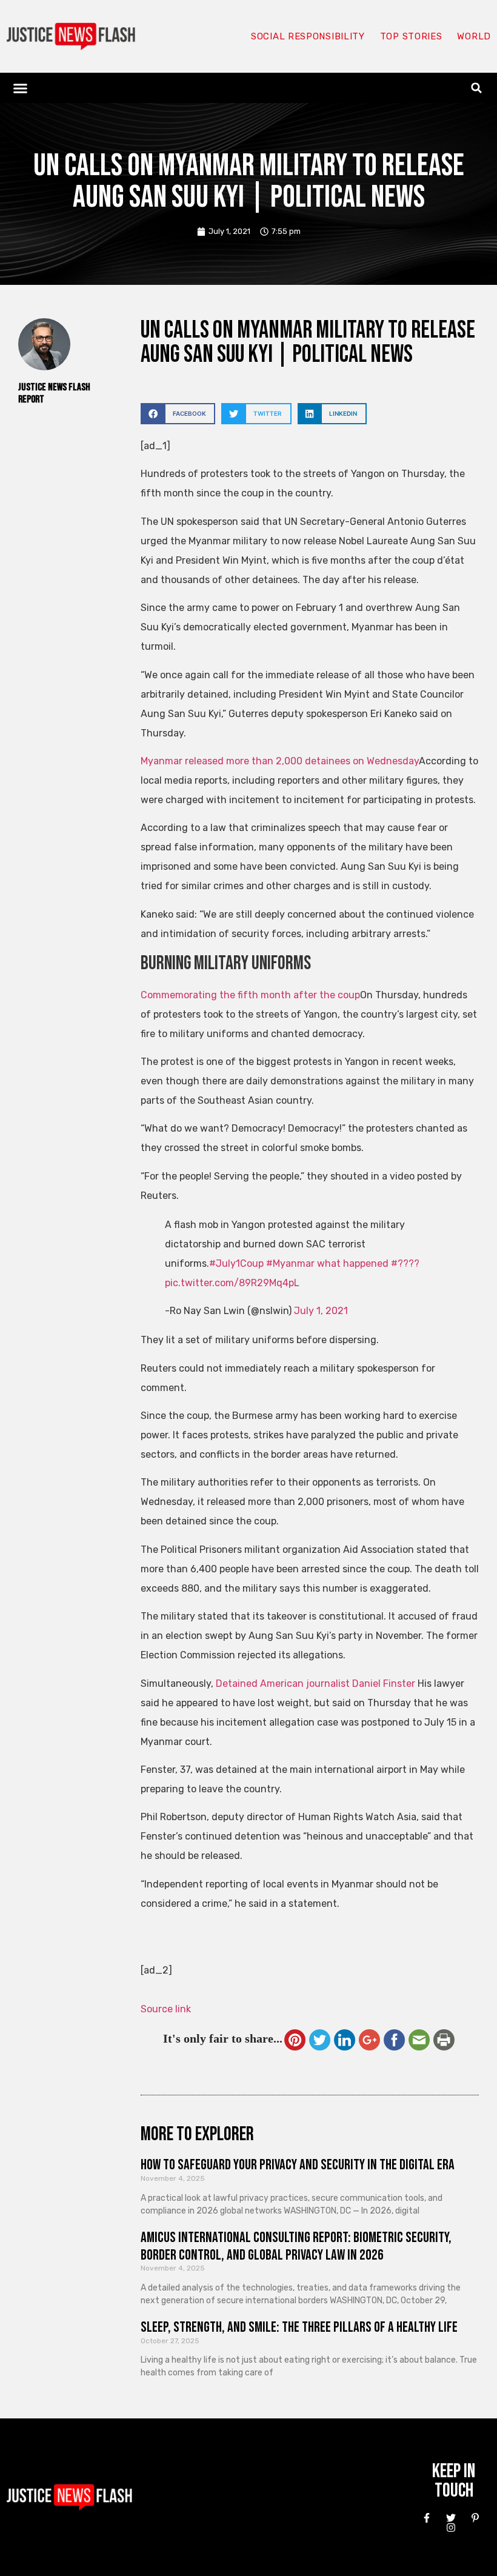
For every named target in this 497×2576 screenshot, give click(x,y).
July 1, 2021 (321, 1311)
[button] (21, 88)
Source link (166, 2009)
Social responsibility (308, 36)
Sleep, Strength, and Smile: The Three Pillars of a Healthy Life (299, 2327)
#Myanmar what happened (327, 1263)
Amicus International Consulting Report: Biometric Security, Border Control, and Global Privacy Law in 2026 (296, 2246)
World (474, 36)
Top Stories (411, 36)
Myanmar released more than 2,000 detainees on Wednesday (280, 761)
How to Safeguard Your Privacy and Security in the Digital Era (298, 2165)
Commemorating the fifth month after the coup (250, 995)
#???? (405, 1263)
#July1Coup (236, 1263)
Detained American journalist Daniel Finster (315, 1683)
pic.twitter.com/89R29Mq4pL (232, 1283)
